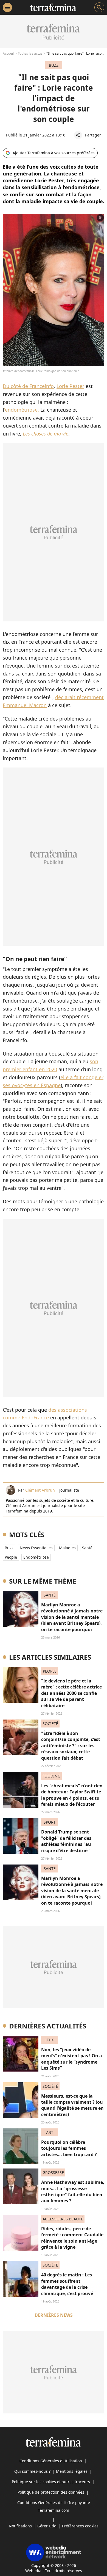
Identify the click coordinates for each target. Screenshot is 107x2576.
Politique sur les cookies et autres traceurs (51, 2482)
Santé (87, 1548)
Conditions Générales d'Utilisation (51, 2461)
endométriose (36, 1557)
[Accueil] (53, 7)
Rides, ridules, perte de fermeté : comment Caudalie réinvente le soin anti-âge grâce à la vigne (72, 2238)
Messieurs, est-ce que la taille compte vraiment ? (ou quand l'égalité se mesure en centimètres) (72, 2105)
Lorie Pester (70, 386)
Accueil (8, 53)
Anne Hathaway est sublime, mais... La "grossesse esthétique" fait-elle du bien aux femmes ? (73, 2191)
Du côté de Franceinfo (28, 386)
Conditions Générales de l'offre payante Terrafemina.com (54, 2506)
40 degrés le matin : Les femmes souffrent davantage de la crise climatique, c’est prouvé (67, 2284)
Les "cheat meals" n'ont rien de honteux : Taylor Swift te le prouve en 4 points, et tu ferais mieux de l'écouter (72, 1795)
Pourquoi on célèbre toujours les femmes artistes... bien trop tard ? (69, 2148)
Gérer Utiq (47, 2526)
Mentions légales (72, 2471)
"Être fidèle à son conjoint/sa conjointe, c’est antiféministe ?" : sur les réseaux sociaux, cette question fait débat (71, 1746)
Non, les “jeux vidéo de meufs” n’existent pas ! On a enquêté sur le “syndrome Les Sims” (72, 2059)
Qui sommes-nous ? (32, 2471)
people (11, 1557)
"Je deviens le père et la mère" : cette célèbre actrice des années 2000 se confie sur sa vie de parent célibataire (71, 1693)
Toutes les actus (30, 53)
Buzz (9, 1548)
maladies (67, 1548)
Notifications (20, 2526)
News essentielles (36, 1548)
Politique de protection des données (51, 2492)
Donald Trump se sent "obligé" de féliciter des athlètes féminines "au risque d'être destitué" (66, 1841)
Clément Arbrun (40, 1490)
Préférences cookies (80, 2526)
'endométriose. (22, 410)
